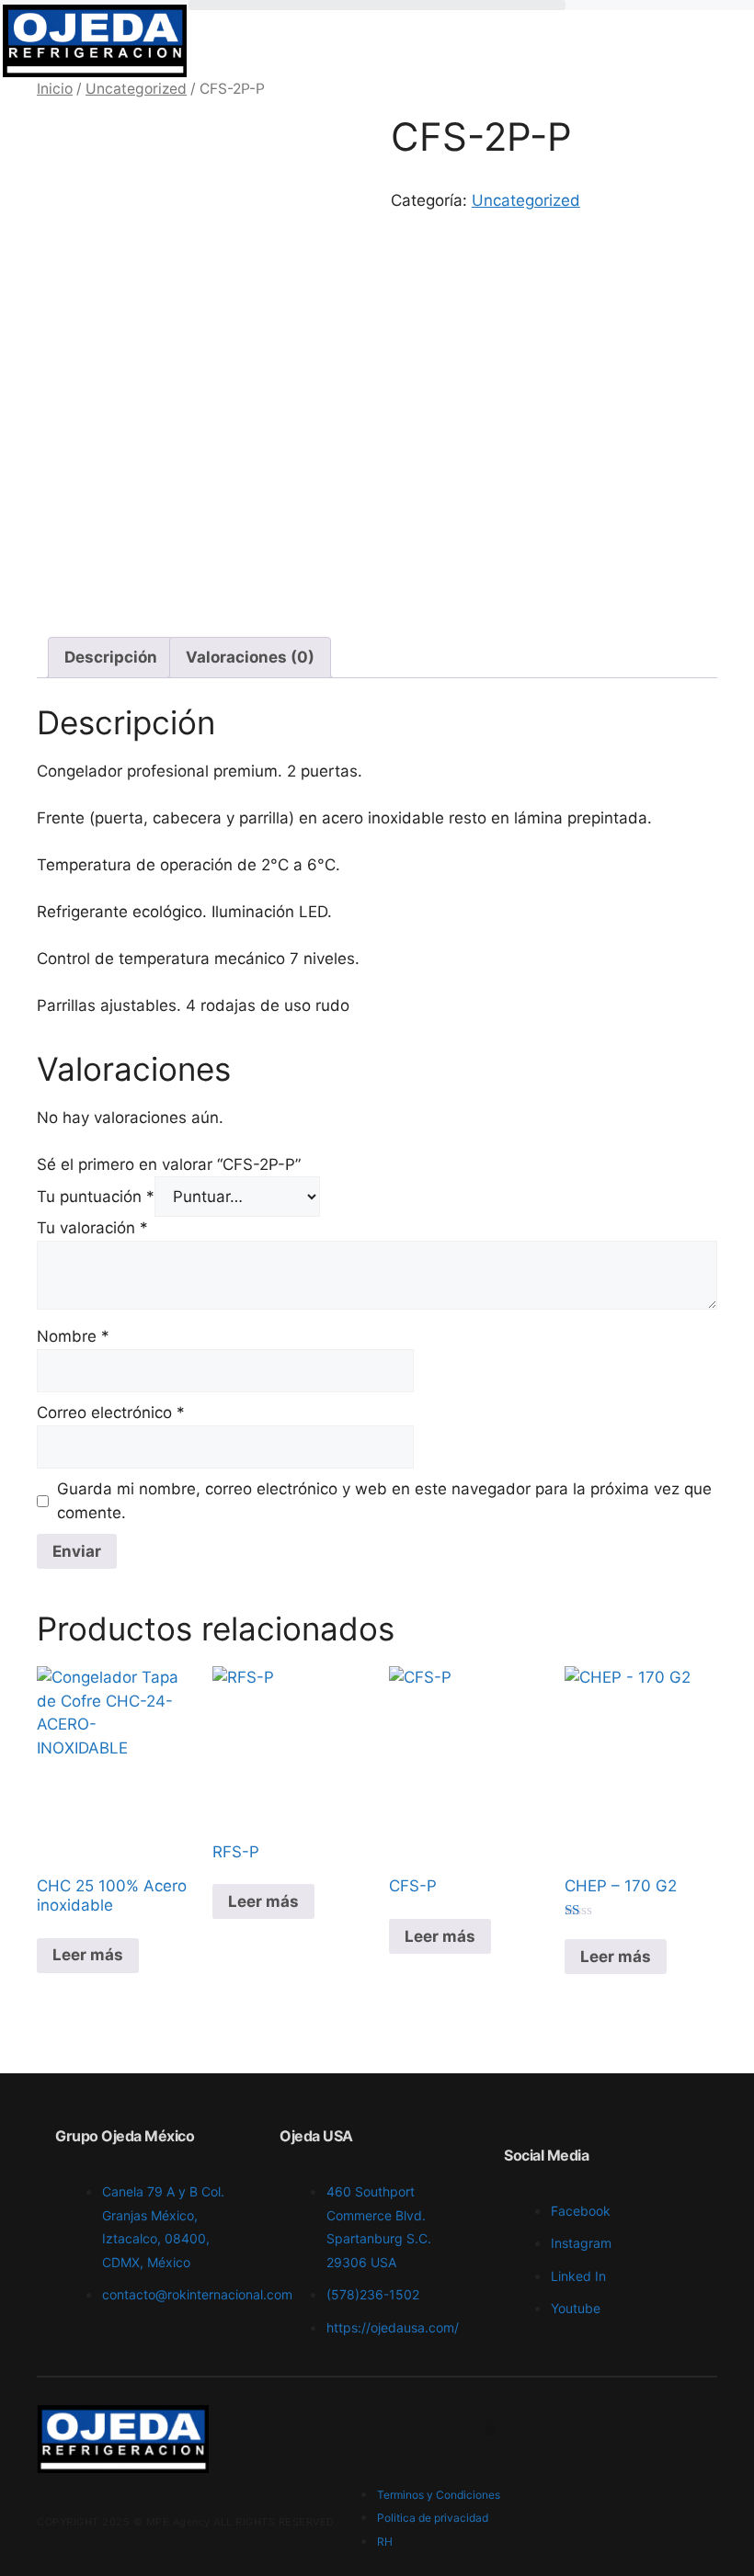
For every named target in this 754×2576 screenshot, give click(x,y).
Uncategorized (136, 89)
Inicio (55, 89)
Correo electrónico (111, 1413)
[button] (377, 5)
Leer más (88, 1955)
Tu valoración (92, 1228)
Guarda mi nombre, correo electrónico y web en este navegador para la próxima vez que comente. (384, 1501)
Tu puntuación (96, 1197)
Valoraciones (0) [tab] (250, 657)
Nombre (73, 1336)
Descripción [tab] (111, 657)
